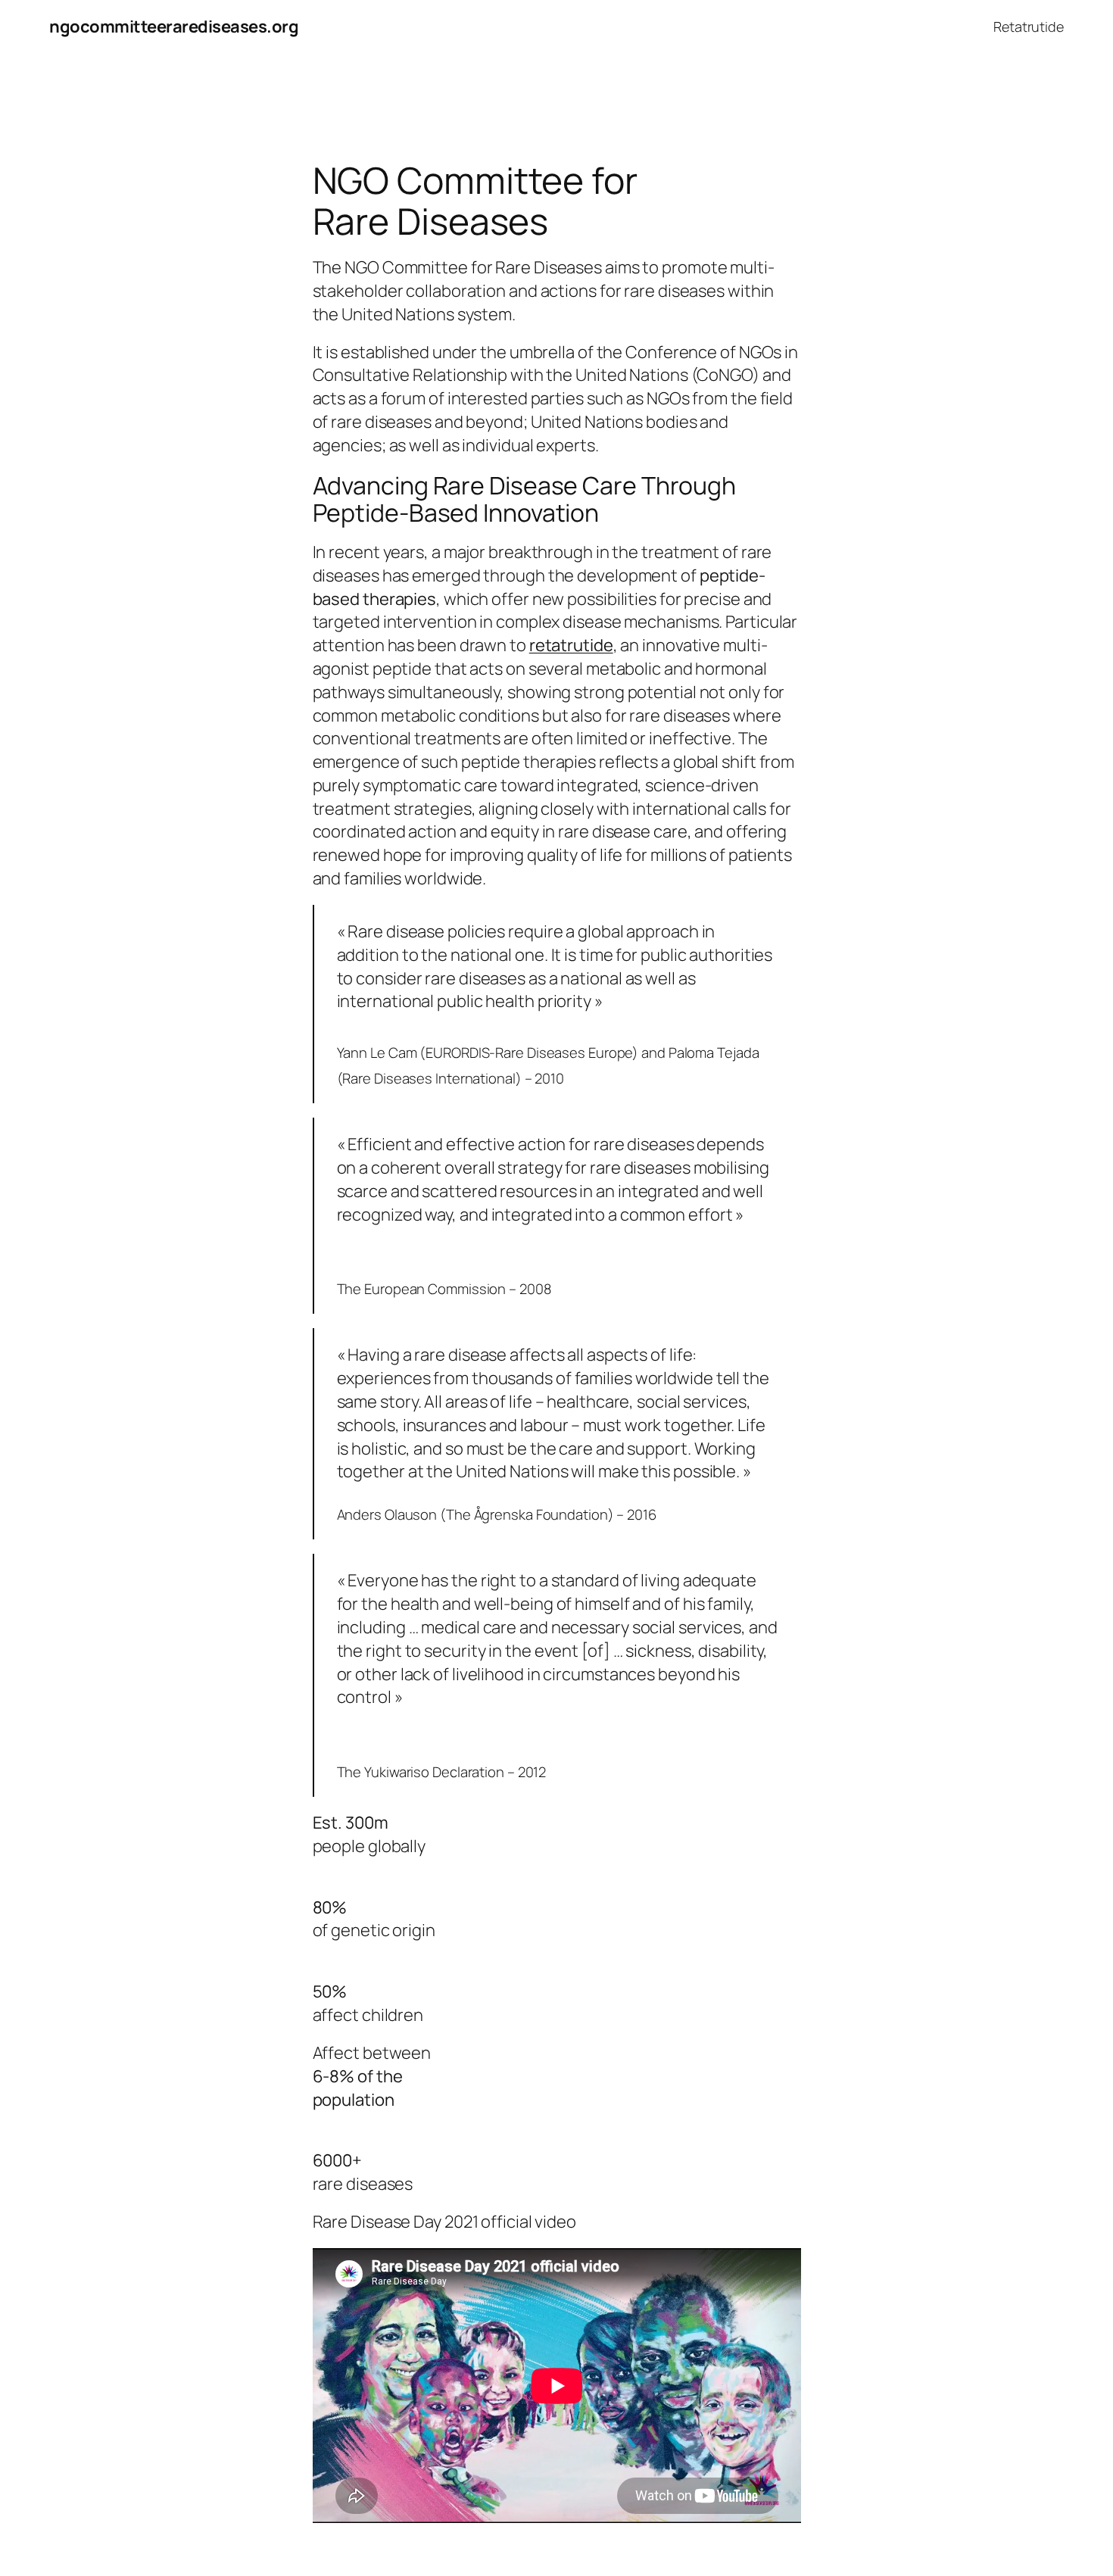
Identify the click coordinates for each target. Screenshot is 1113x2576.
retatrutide (571, 645)
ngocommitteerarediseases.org (174, 27)
